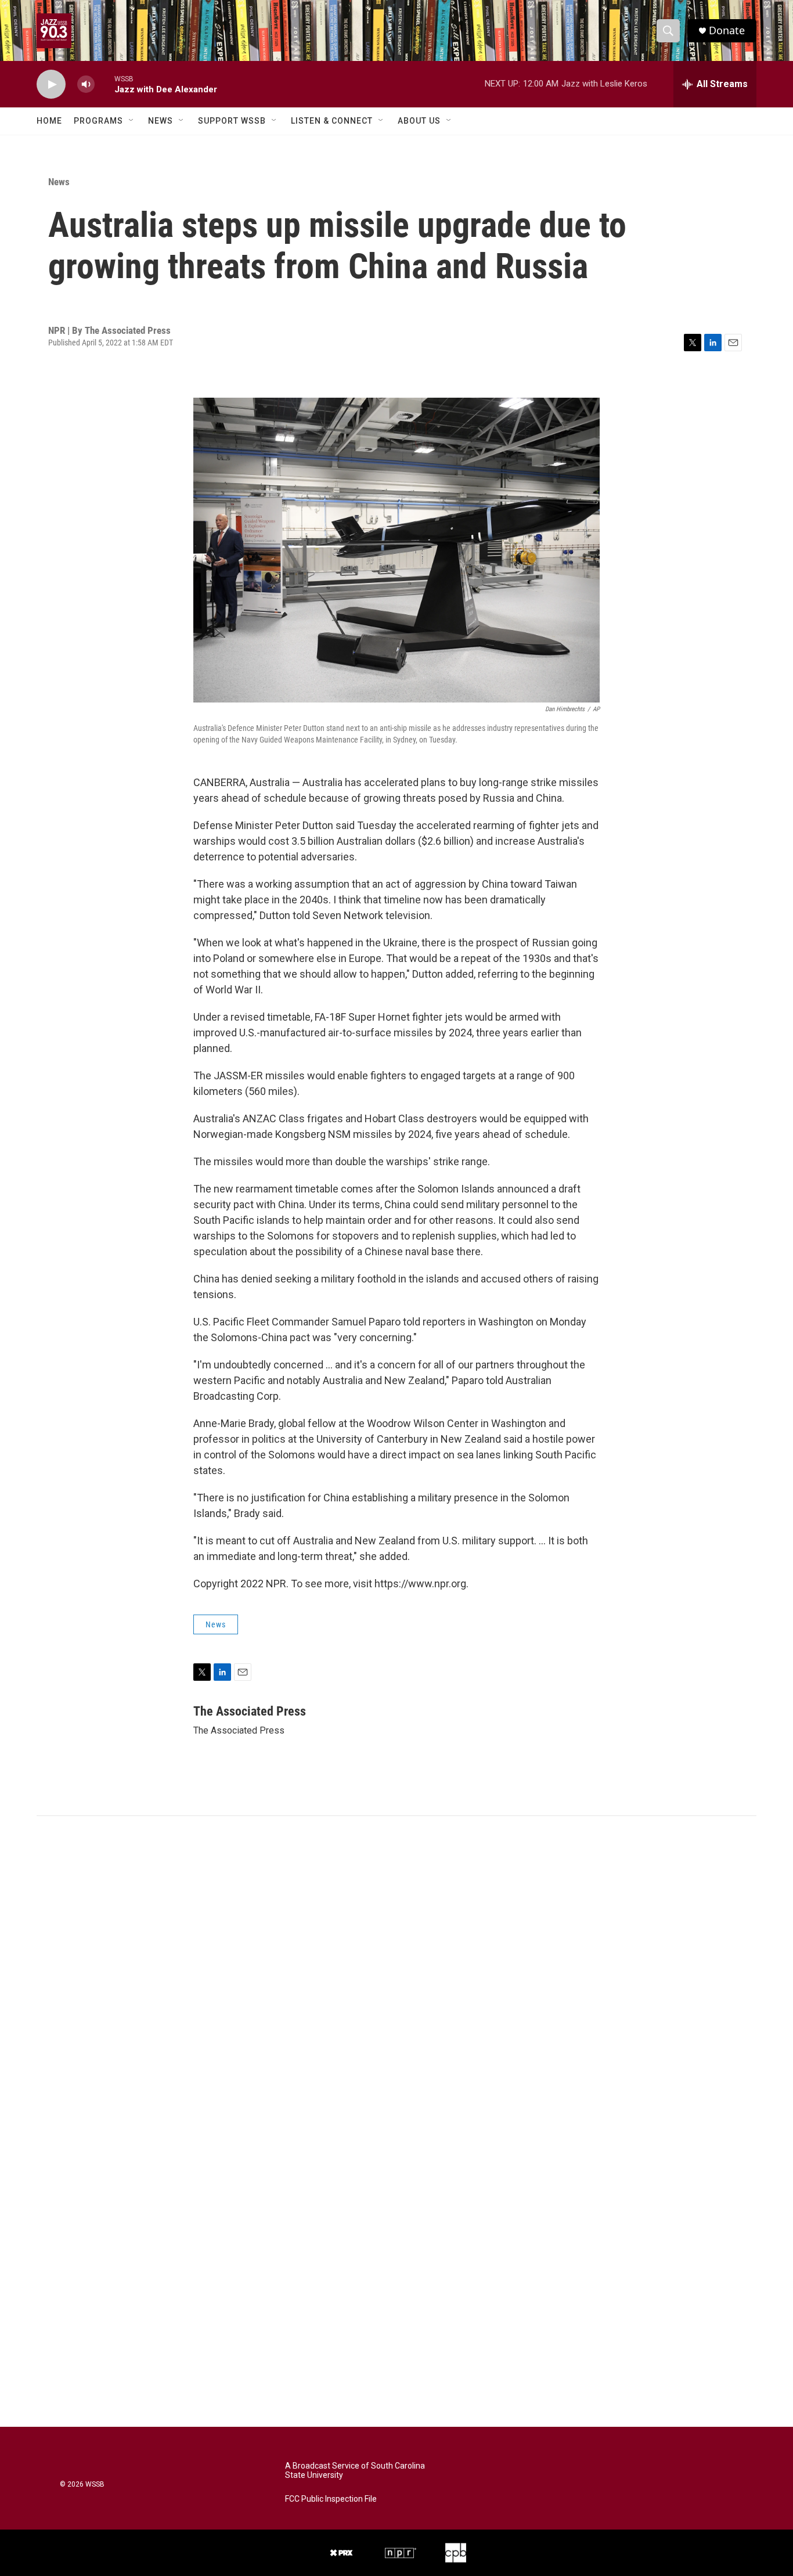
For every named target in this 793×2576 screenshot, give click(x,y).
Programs (98, 121)
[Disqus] (396, 1973)
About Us (419, 121)
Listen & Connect (332, 121)
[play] (51, 84)
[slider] (104, 84)
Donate (727, 30)
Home (49, 121)
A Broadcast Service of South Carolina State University (355, 2471)
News (161, 121)
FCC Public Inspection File (331, 2499)
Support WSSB (232, 121)
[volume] (86, 84)
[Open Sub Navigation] (132, 121)
